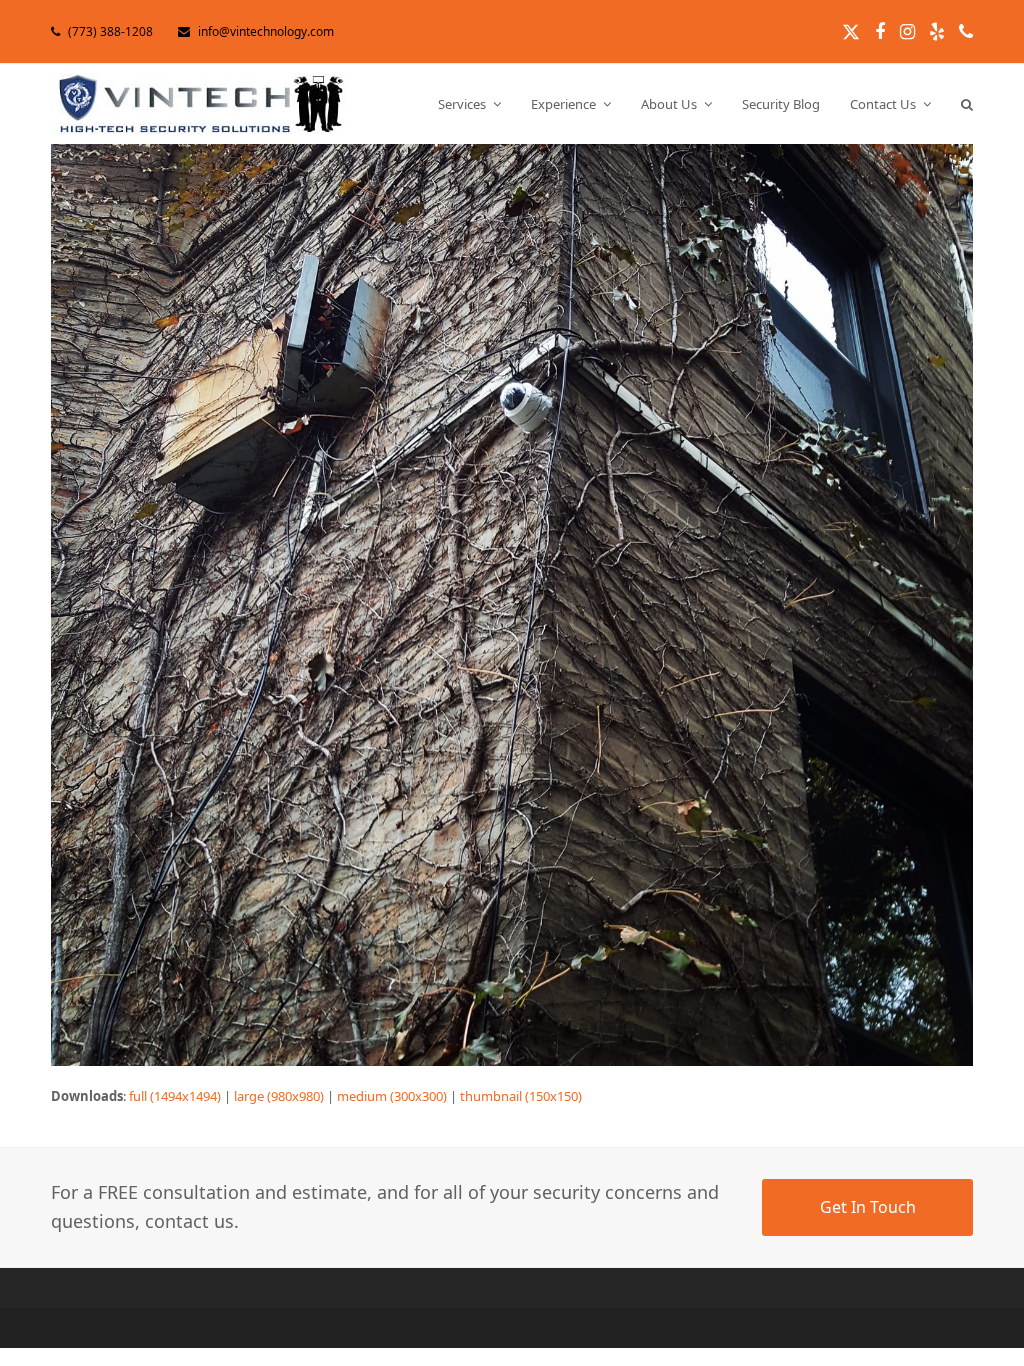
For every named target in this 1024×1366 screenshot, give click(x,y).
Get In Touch (868, 1207)
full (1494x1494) (175, 1096)
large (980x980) (279, 1096)
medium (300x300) (392, 1096)
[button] (967, 104)
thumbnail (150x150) (521, 1096)
